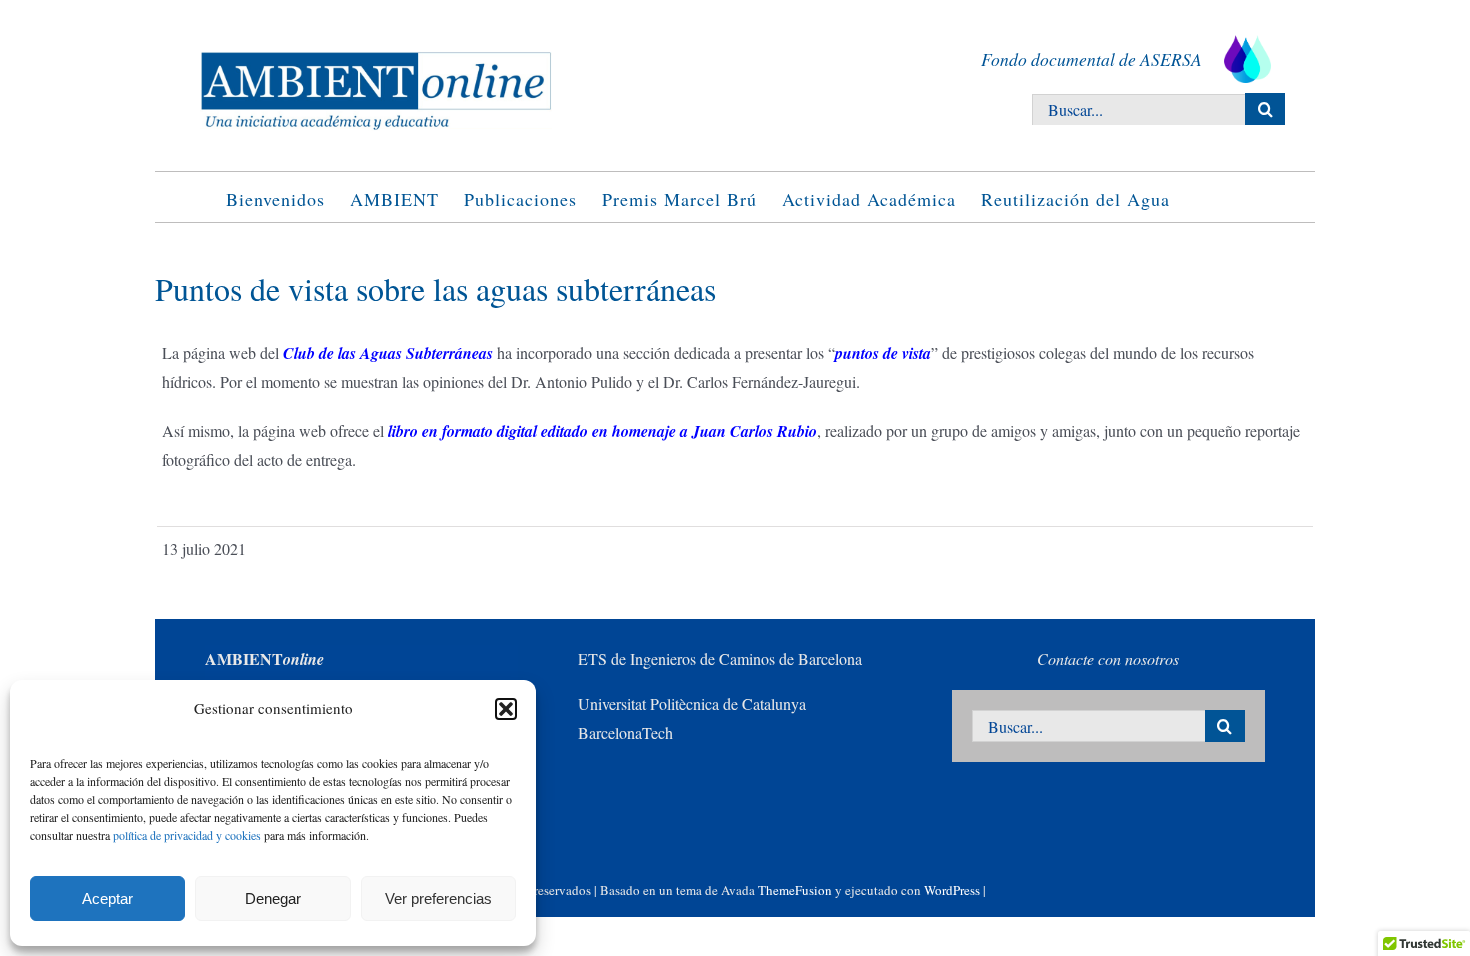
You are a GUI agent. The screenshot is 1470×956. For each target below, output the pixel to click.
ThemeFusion (795, 890)
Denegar (273, 898)
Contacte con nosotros (1108, 658)
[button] (506, 709)
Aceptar (107, 898)
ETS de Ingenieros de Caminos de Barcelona (720, 658)
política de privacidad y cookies (187, 835)
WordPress (952, 890)
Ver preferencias (438, 898)
